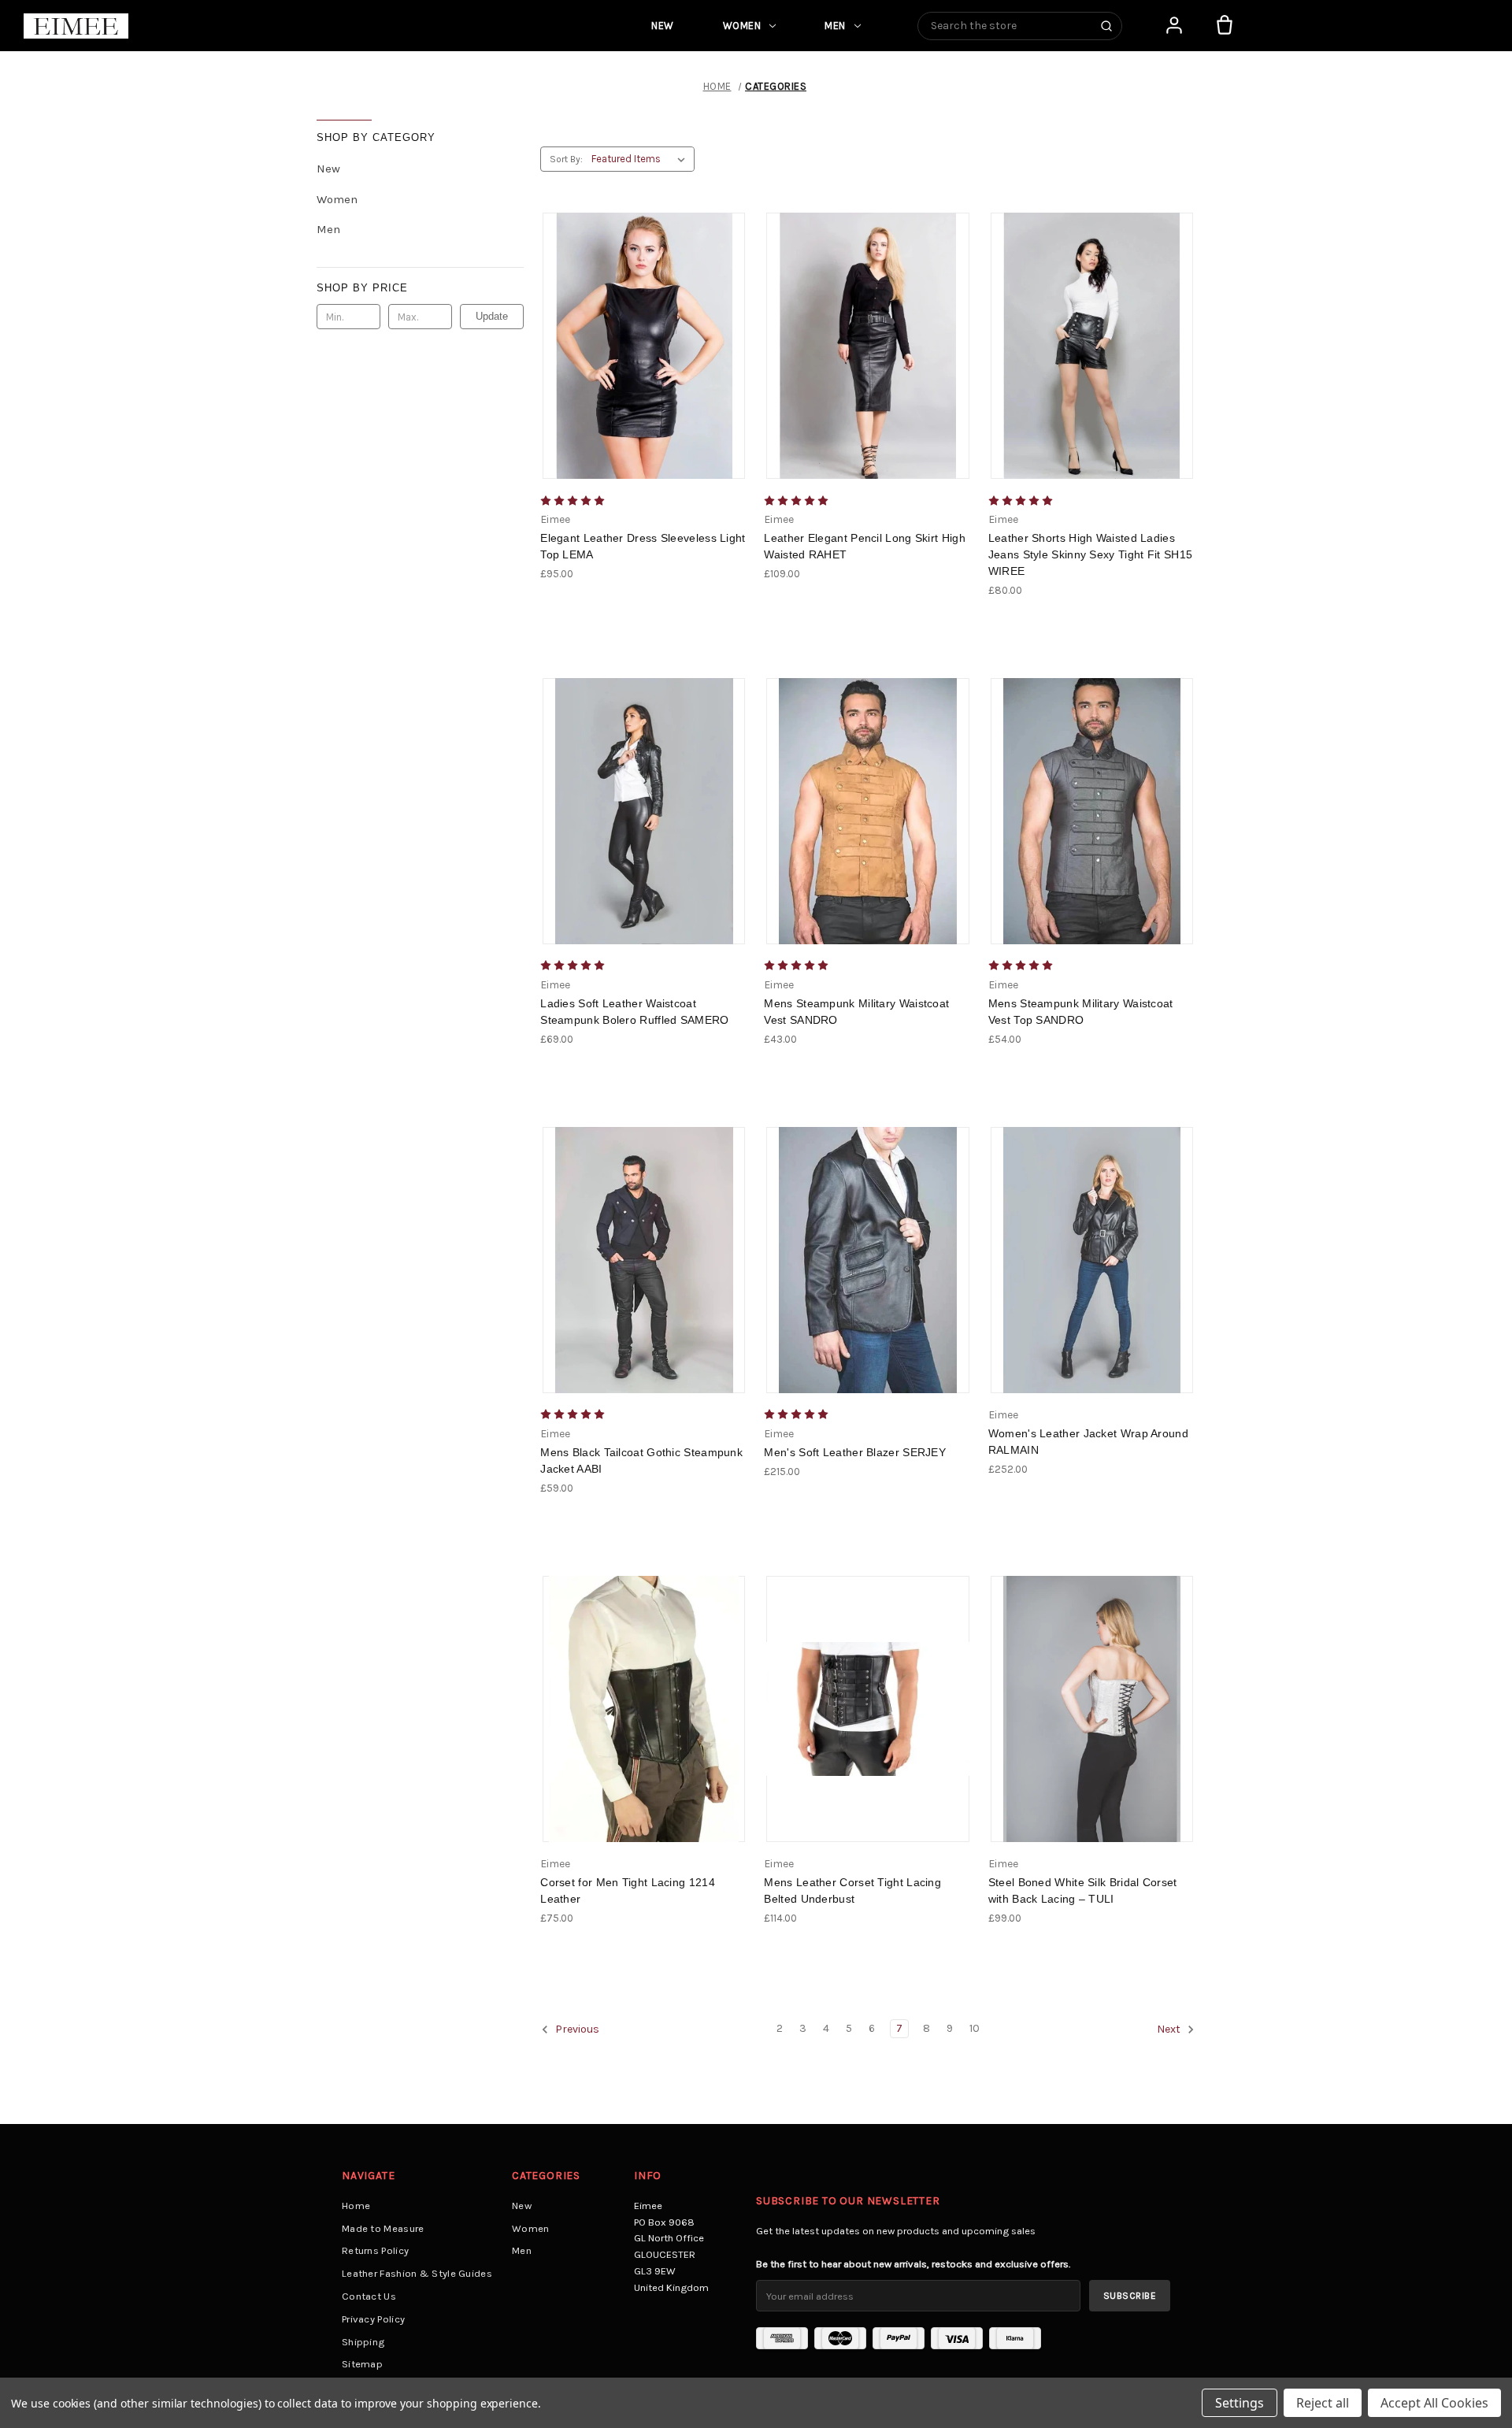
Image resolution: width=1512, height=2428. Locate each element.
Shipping (363, 2342)
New (663, 26)
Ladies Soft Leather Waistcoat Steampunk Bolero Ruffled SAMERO (634, 1012)
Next (1170, 2030)
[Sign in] (1174, 25)
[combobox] (1020, 26)
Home (356, 2206)
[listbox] (641, 159)
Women (742, 26)
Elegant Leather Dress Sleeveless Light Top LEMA (643, 546)
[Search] (1106, 26)
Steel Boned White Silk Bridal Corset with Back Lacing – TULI (1083, 1891)
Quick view (628, 332)
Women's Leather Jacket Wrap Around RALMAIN (1088, 1442)
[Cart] (1225, 25)
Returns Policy (375, 2250)
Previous (576, 2030)
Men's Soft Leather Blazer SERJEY (855, 1452)
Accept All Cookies (1434, 2403)
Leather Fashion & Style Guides (417, 2273)
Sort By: (566, 159)
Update (492, 316)
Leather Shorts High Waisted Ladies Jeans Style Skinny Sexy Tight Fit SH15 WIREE (1090, 554)
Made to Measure (383, 2228)
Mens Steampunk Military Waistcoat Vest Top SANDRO (1081, 1012)
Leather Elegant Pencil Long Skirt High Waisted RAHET (864, 546)
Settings (1240, 2403)
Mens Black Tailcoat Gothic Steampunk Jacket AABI (641, 1461)
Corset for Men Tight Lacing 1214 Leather (628, 1891)
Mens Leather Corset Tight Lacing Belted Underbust (852, 1891)
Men (835, 26)
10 (975, 2028)
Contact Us (369, 2296)
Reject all (1323, 2403)
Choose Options (649, 360)
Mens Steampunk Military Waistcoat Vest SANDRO (856, 1012)
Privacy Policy (373, 2319)
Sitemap (362, 2364)
